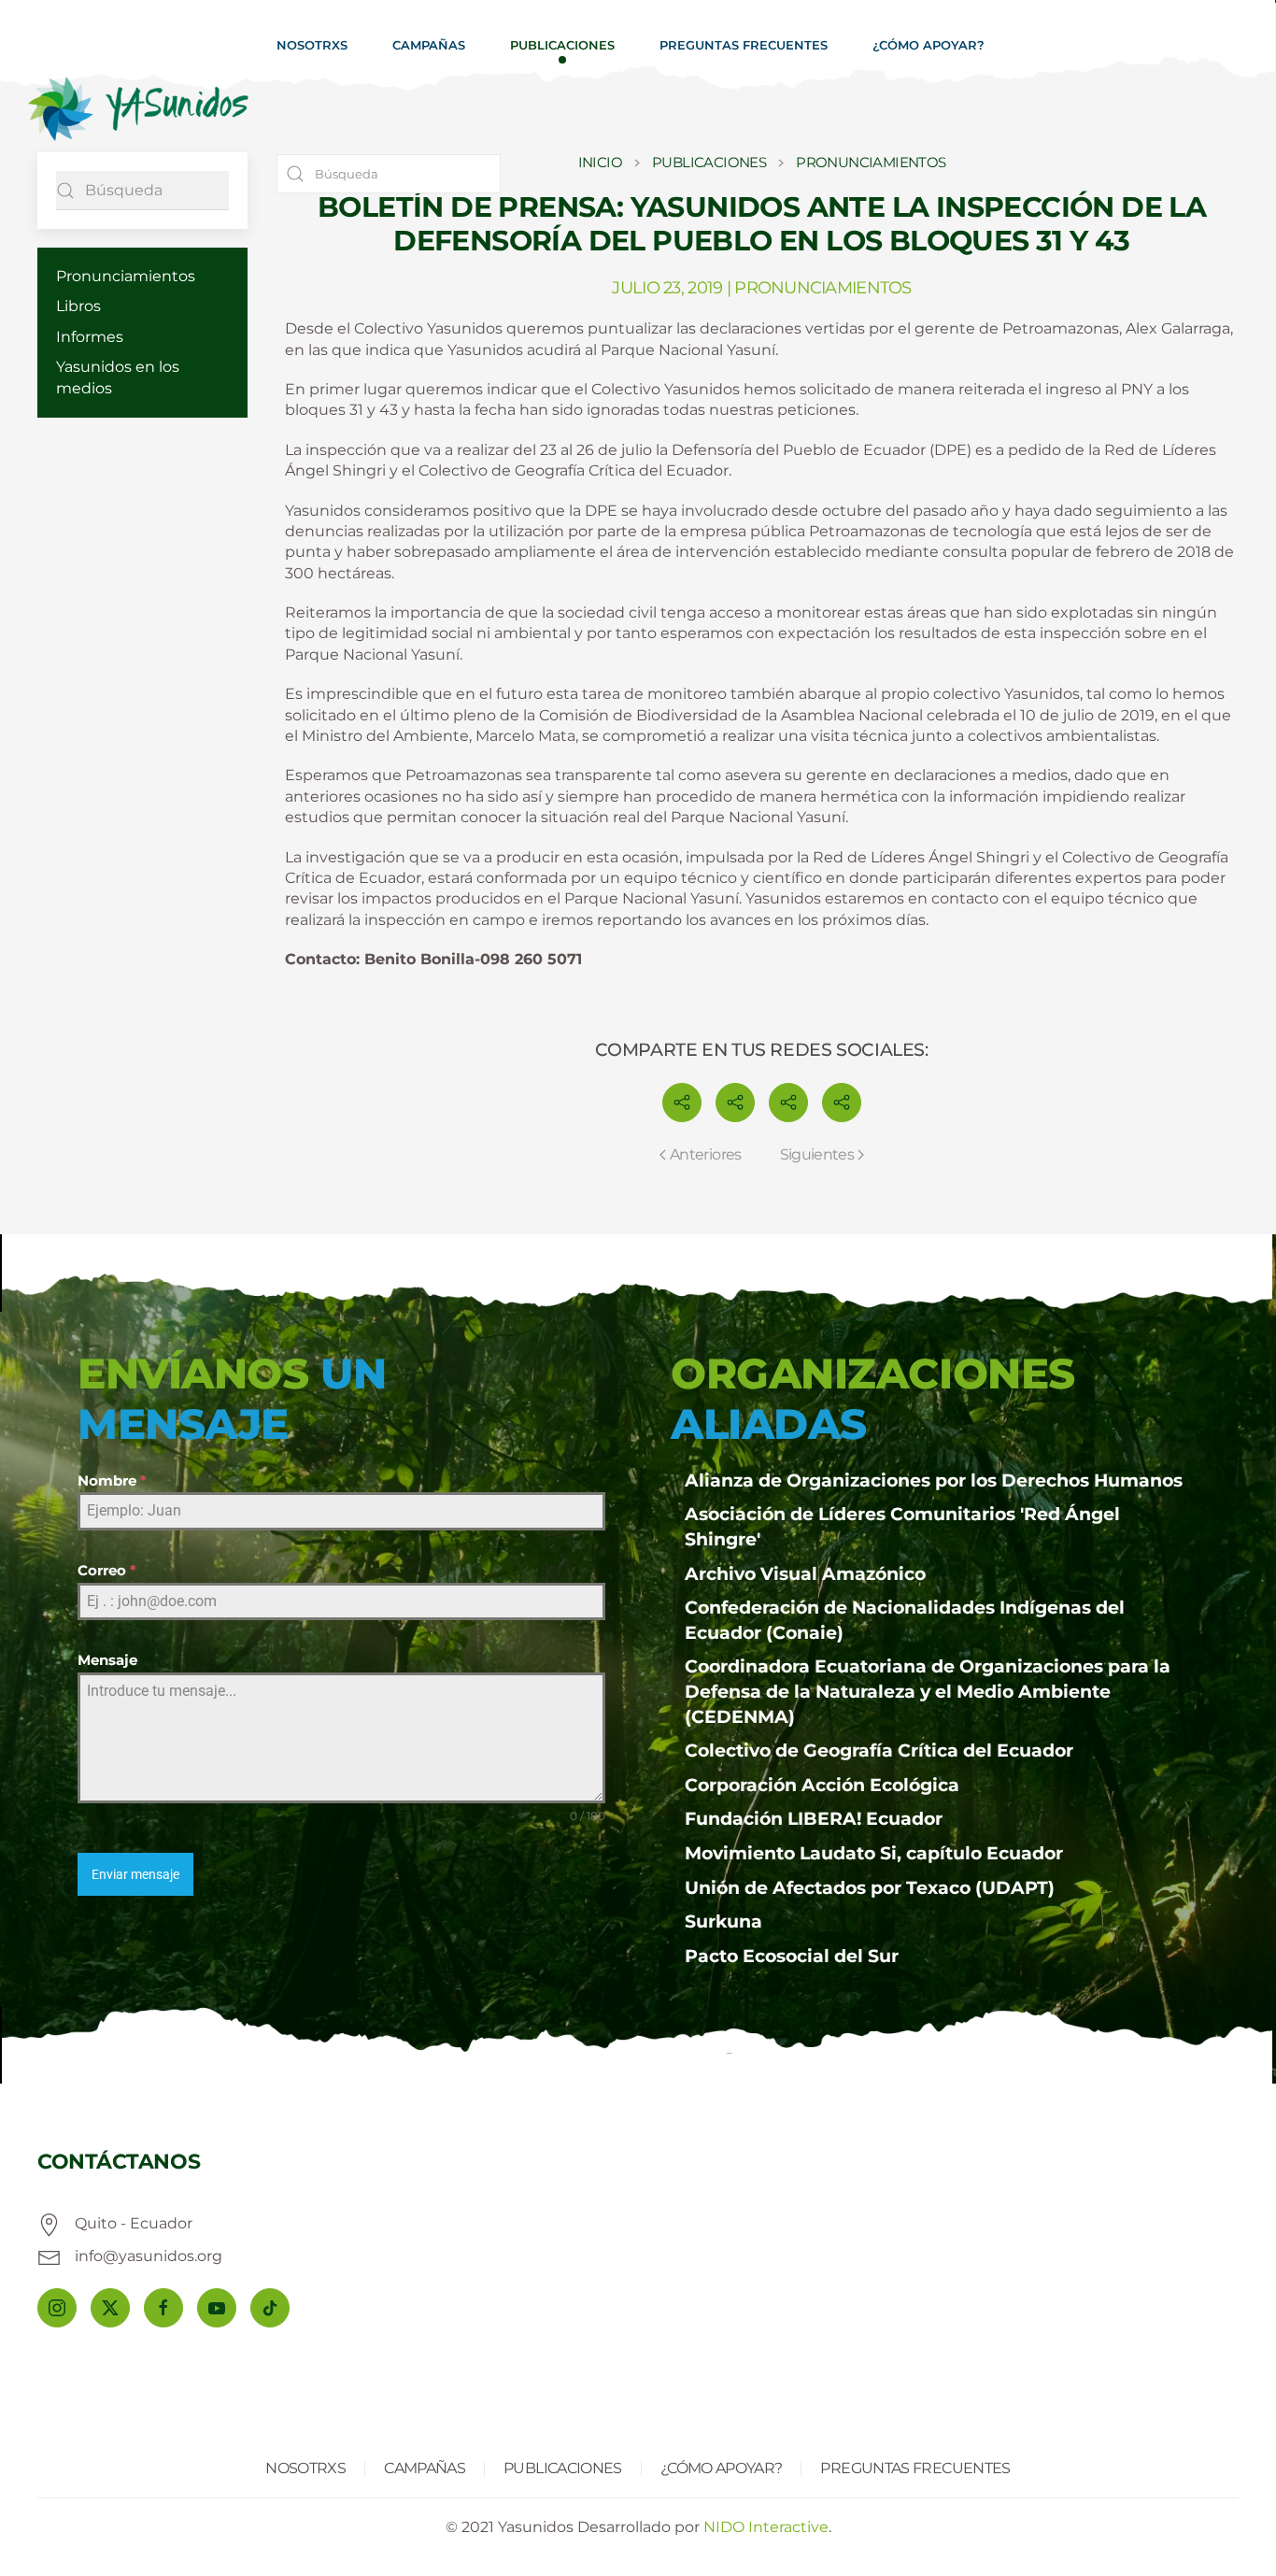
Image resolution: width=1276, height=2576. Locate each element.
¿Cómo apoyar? (929, 45)
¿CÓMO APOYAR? (722, 2468)
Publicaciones (562, 45)
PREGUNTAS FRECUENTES (915, 2468)
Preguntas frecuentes (744, 45)
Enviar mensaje (135, 1874)
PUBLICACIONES (563, 2468)
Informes (90, 337)
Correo (107, 1570)
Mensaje (107, 1660)
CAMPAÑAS (425, 2468)
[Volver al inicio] (138, 109)
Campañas (429, 45)
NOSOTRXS (305, 2468)
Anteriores (706, 1154)
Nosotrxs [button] (312, 45)
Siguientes (817, 1154)
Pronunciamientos (126, 276)
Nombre (112, 1480)
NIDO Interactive (766, 2527)
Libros (78, 306)
